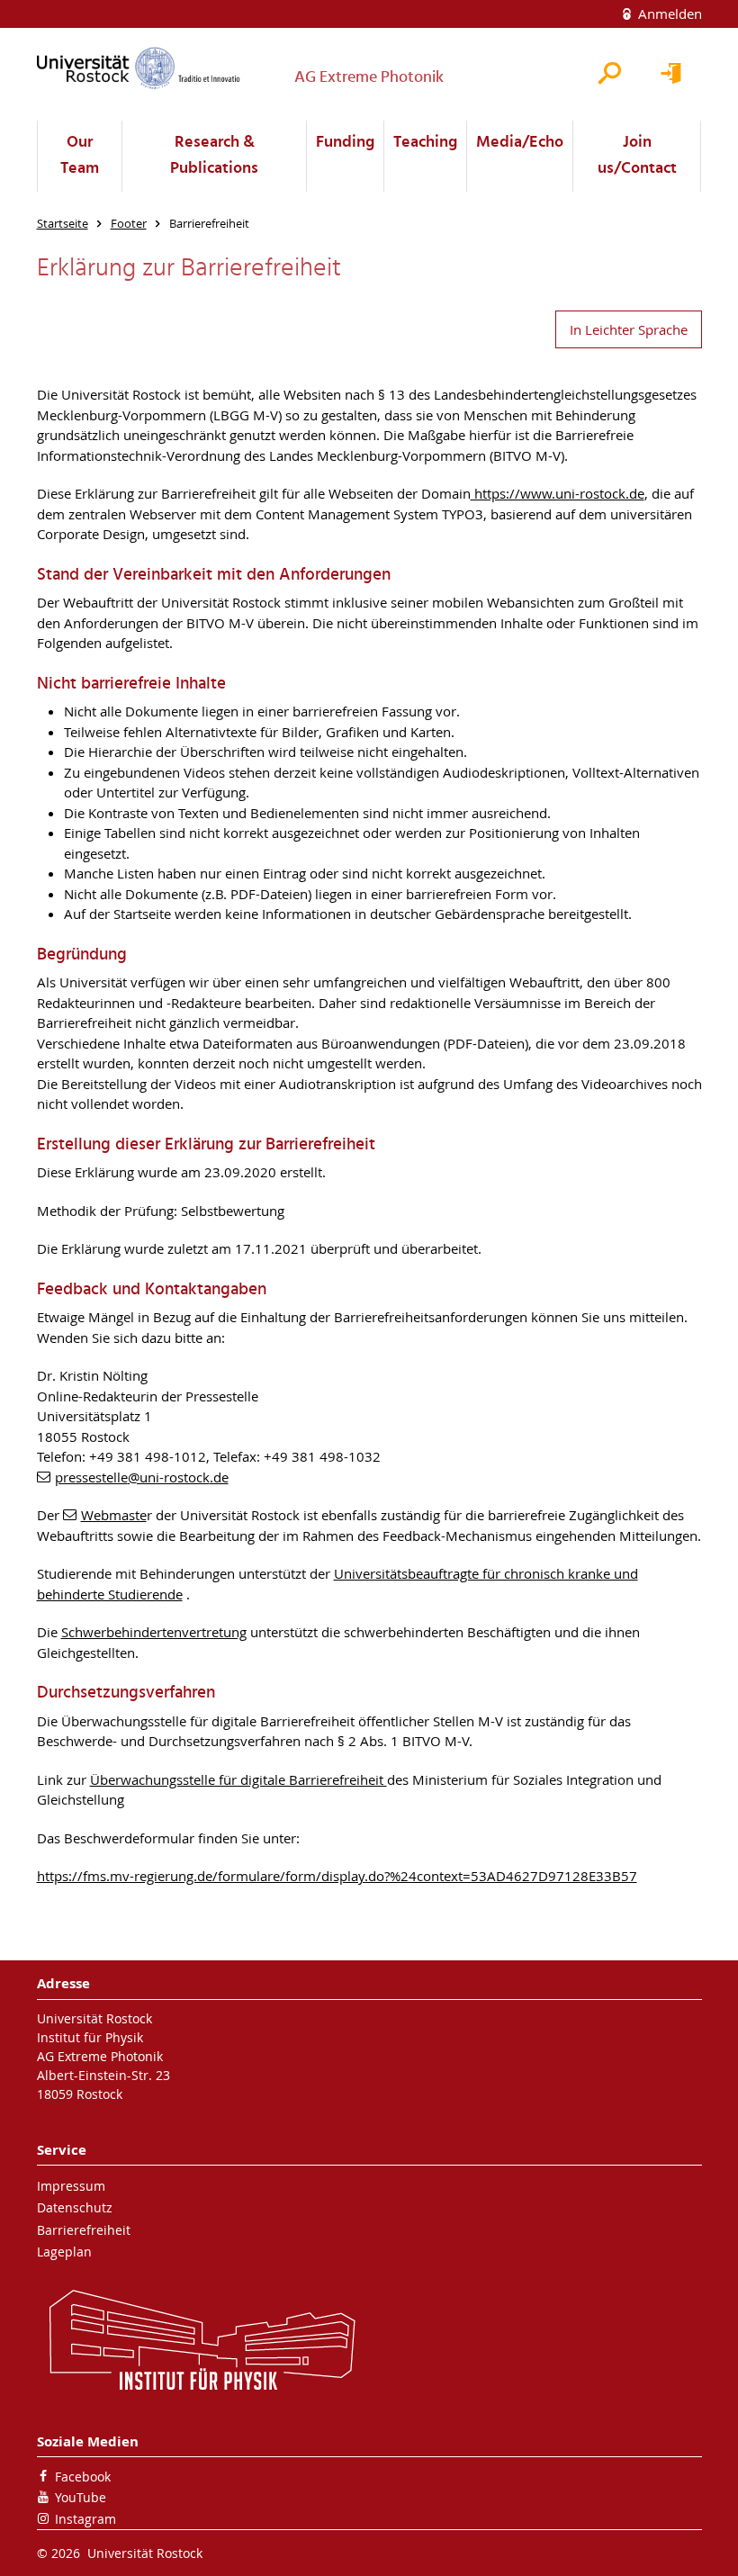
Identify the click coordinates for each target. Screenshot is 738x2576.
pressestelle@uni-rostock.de (142, 1477)
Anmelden (668, 14)
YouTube (81, 2497)
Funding (345, 143)
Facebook (83, 2477)
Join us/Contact (637, 156)
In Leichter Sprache (629, 329)
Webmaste (114, 1515)
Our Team (80, 156)
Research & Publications (214, 156)
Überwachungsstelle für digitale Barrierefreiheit (238, 1779)
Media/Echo (520, 143)
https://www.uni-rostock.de (558, 493)
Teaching (425, 143)
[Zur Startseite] (139, 68)
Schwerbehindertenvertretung (154, 1632)
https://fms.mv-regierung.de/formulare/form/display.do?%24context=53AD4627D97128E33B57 (337, 1876)
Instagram (85, 2519)
